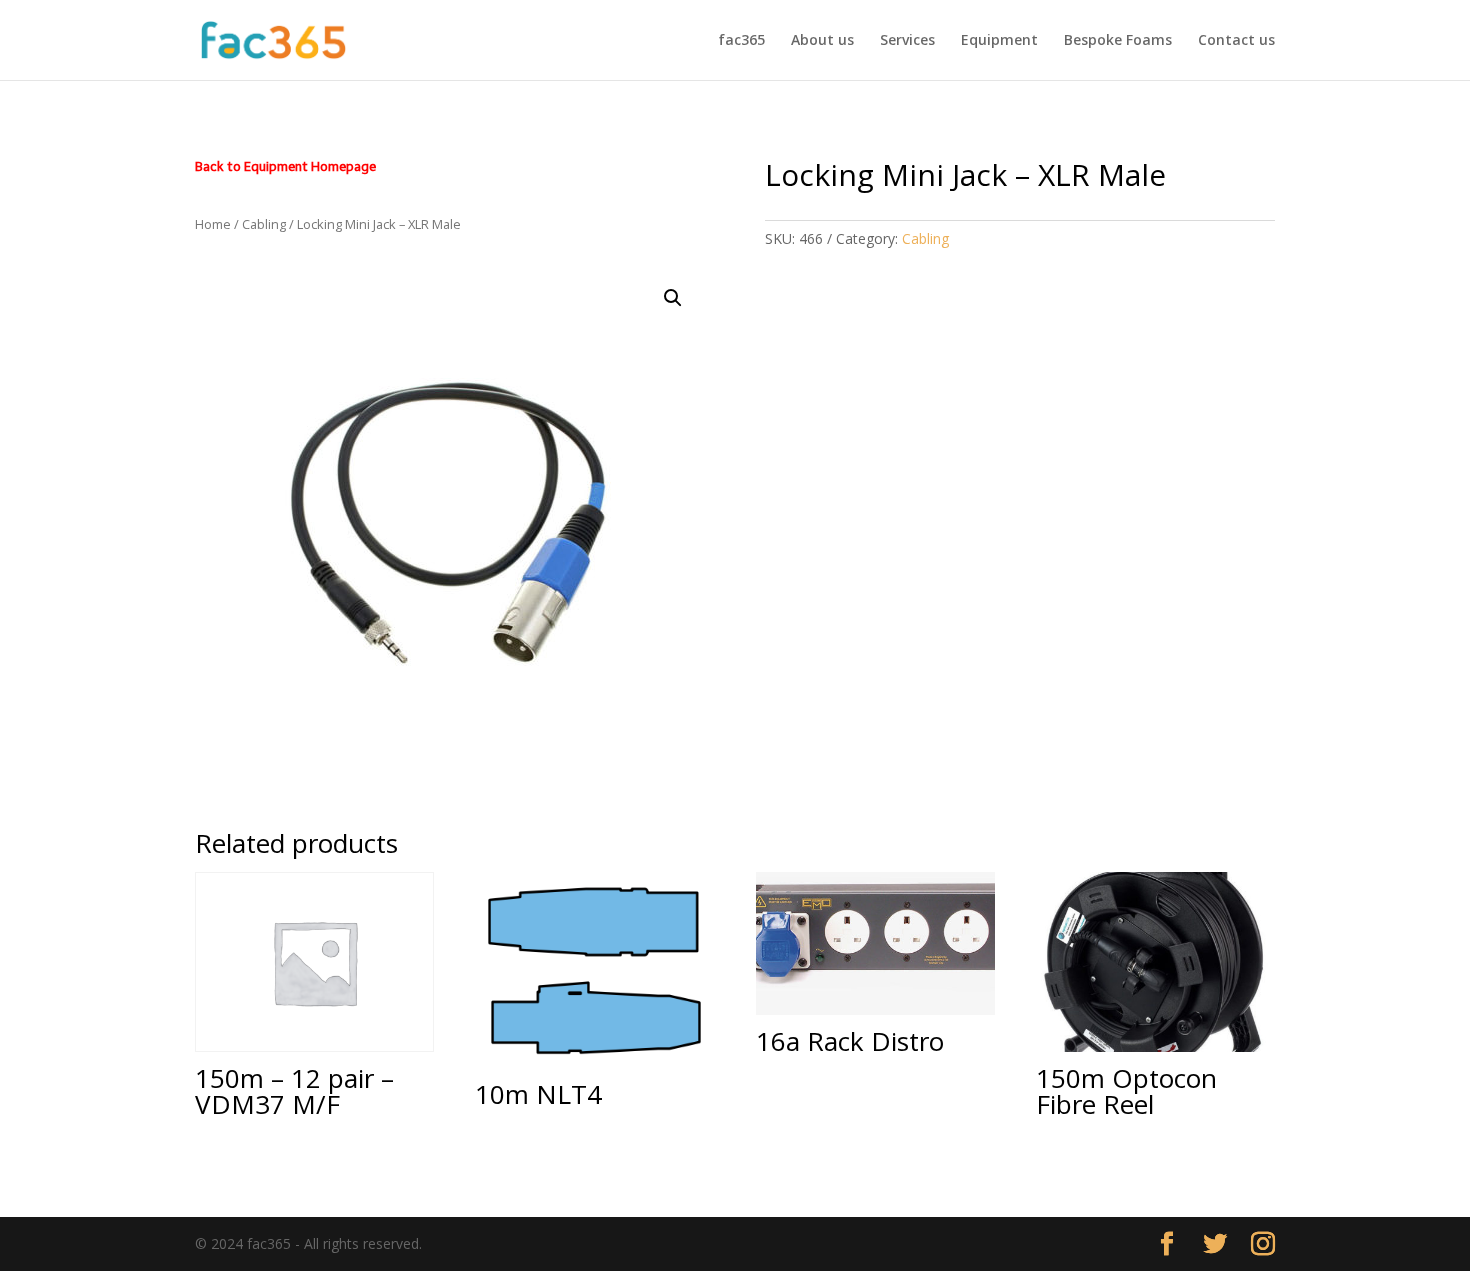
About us (822, 41)
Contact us (1236, 41)
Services (907, 41)
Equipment (999, 41)
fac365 (741, 41)
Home (213, 224)
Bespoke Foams (1118, 41)
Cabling (264, 224)
